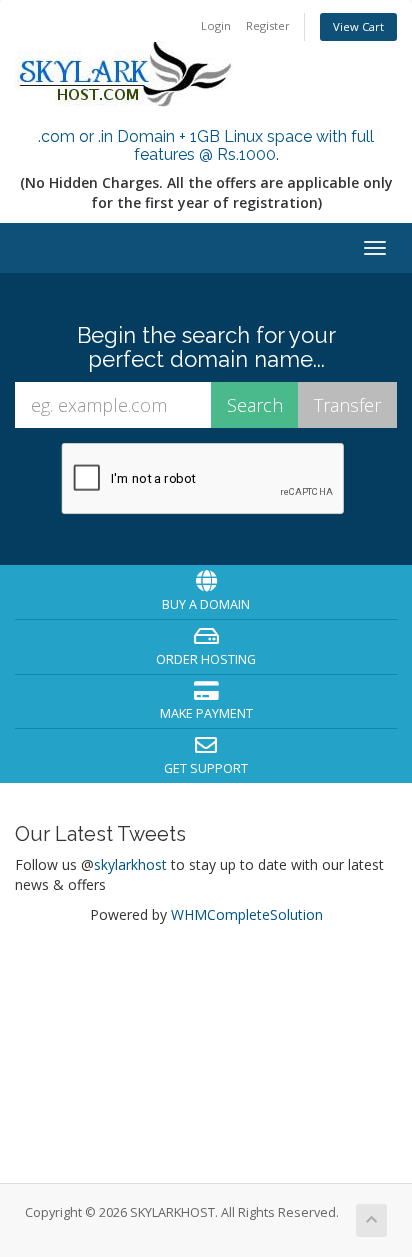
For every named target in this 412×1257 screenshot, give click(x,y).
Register (268, 25)
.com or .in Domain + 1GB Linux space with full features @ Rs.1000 (206, 145)
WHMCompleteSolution (247, 914)
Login (216, 25)
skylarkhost (130, 864)
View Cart (358, 26)
